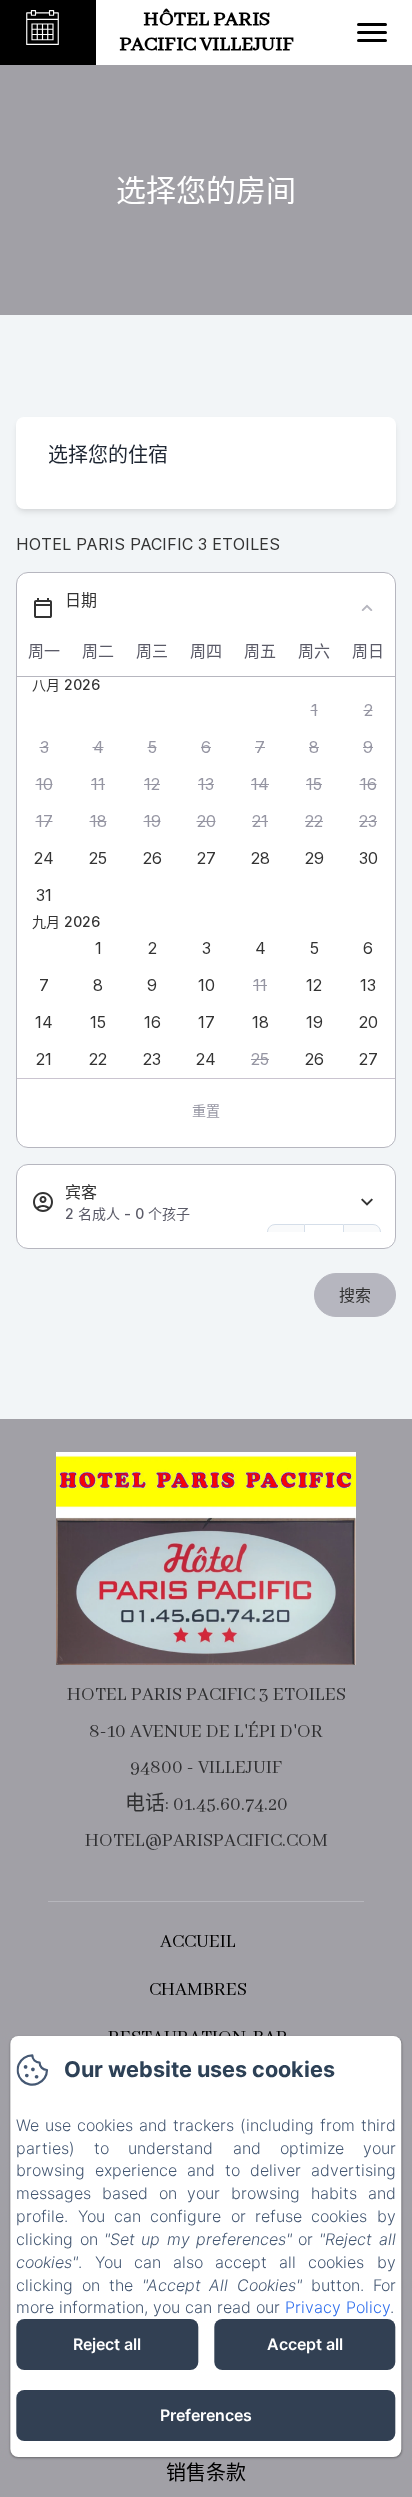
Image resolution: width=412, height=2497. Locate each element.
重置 (206, 1110)
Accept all (305, 2344)
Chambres (198, 1990)
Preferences (206, 2415)
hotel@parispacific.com (206, 1841)
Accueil (198, 1942)
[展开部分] (367, 1202)
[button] (314, 710)
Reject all (107, 2344)
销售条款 (206, 2475)
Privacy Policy (337, 2307)
